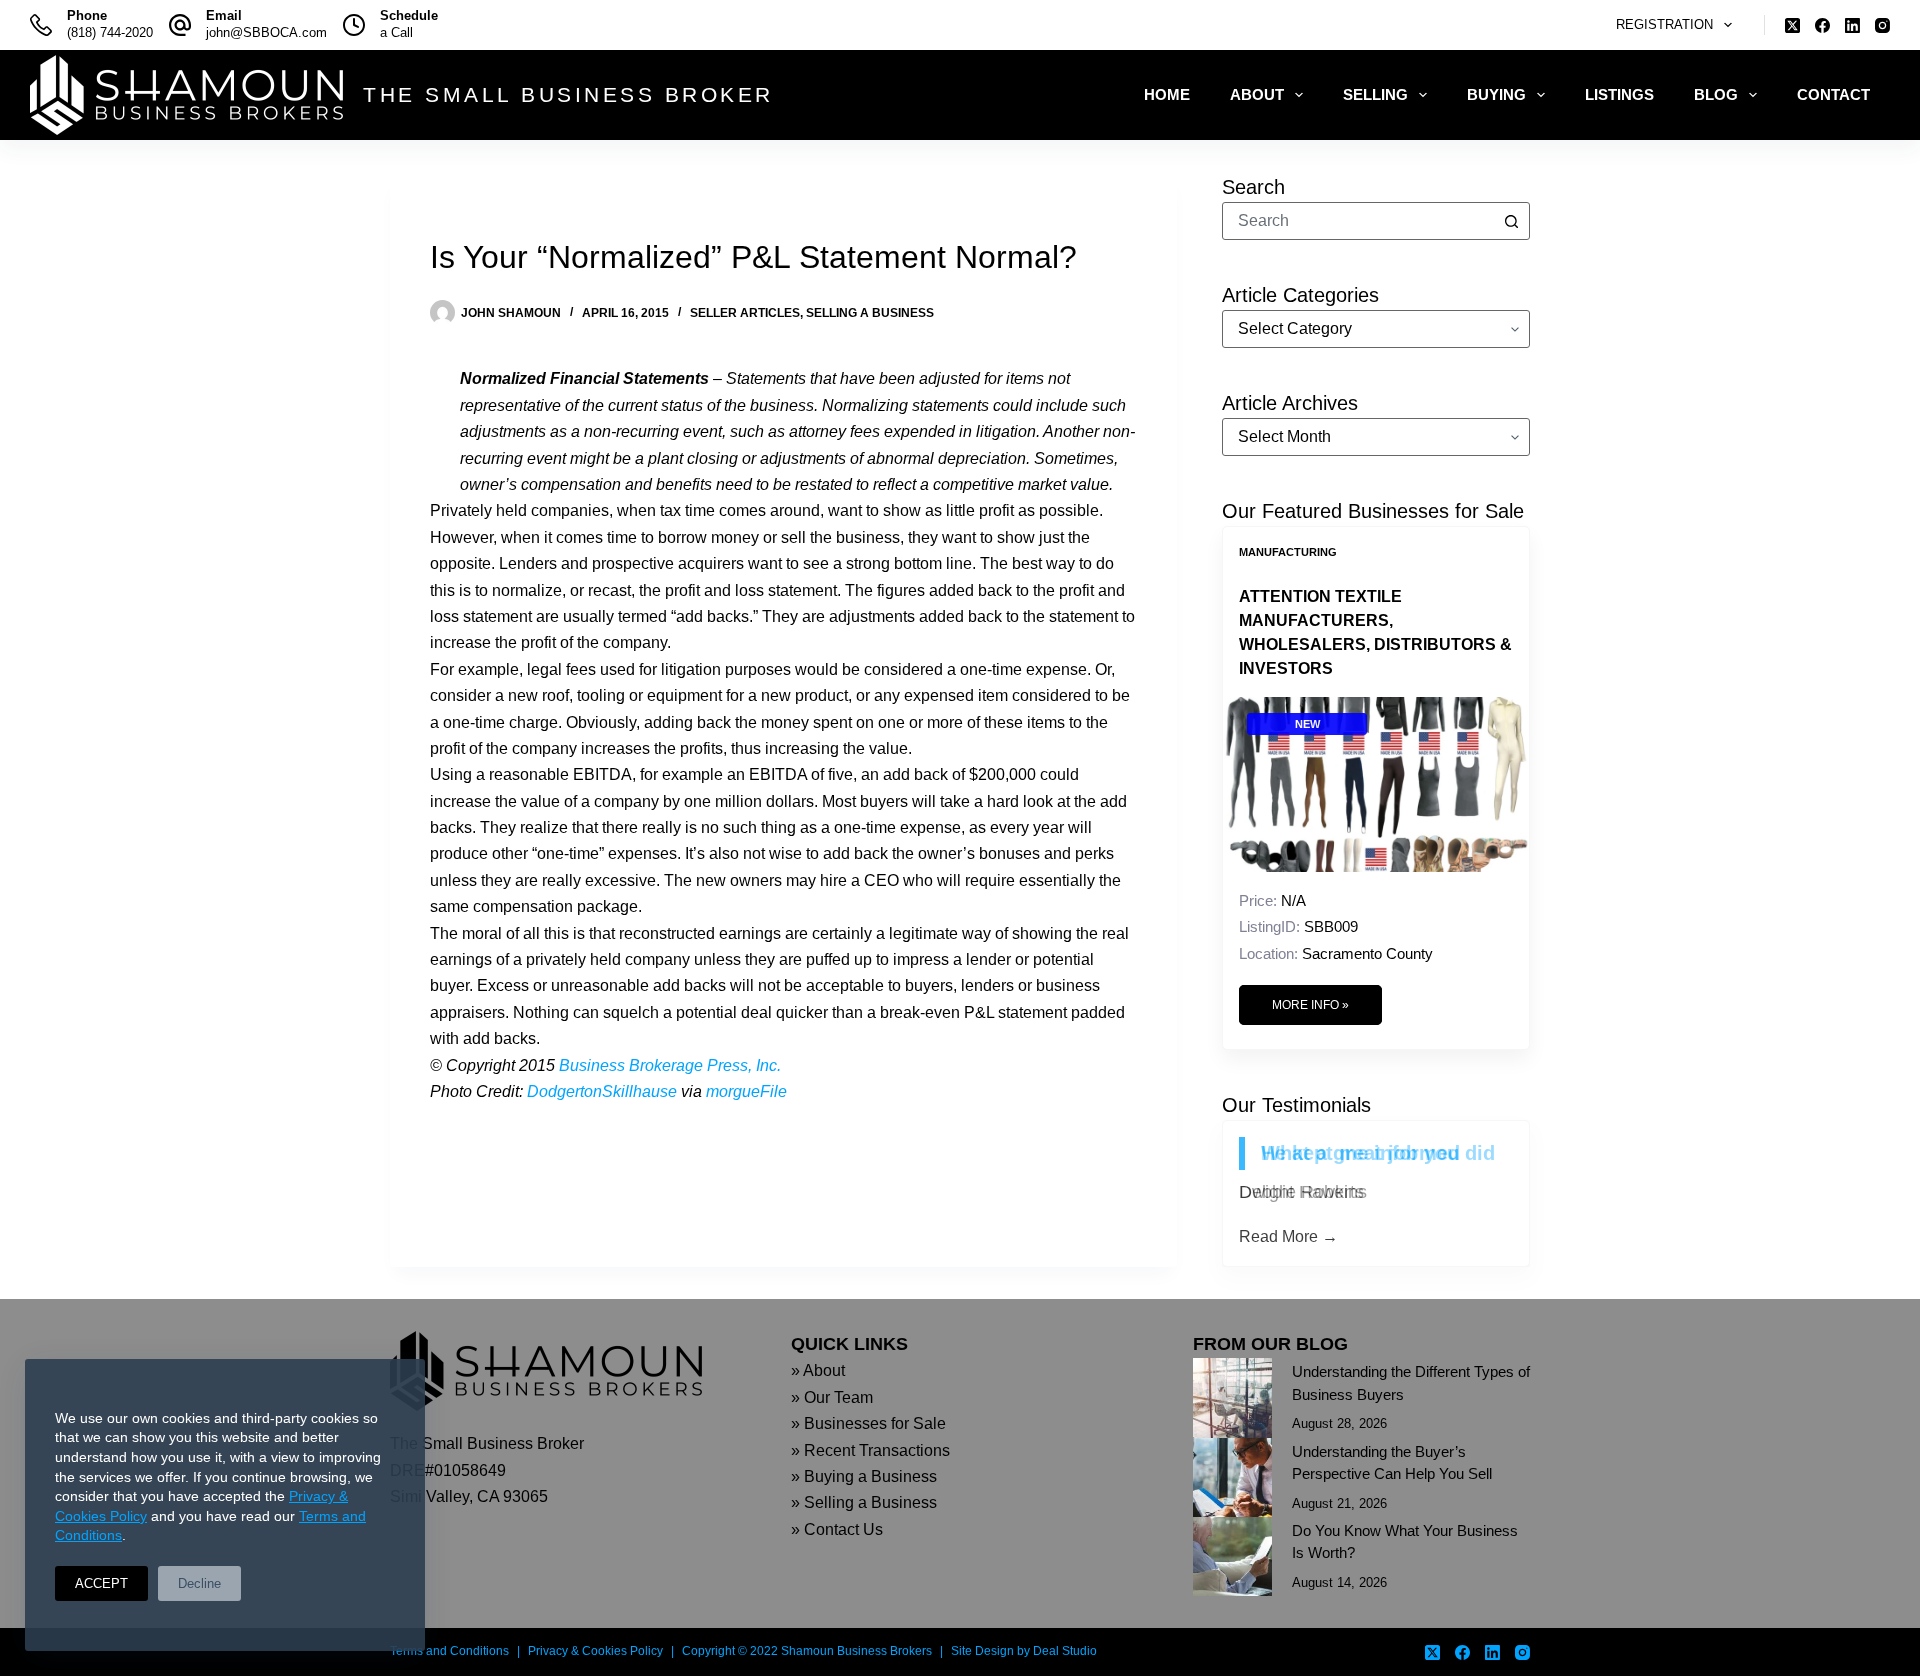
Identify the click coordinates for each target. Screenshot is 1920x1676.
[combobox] (1358, 221)
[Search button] (1511, 221)
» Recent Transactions (870, 1450)
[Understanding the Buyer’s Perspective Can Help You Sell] (1232, 1477)
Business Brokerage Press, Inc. (670, 1065)
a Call (396, 32)
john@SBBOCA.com (266, 32)
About (1257, 94)
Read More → (1288, 1236)
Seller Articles (745, 313)
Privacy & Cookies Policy (595, 1651)
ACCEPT (101, 1583)
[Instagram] (1882, 25)
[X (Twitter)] (1792, 25)
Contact (1833, 94)
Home (1167, 94)
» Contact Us (837, 1529)
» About (818, 1370)
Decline (199, 1583)
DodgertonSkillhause (602, 1091)
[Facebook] (1822, 25)
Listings (1619, 94)
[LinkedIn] (1852, 25)
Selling (1375, 94)
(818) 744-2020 (110, 32)
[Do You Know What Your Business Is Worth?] (1232, 1556)
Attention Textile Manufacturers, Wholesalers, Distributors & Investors (1375, 632)
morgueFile (746, 1091)
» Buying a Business (864, 1476)
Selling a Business (870, 313)
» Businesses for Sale (868, 1423)
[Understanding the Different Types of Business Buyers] (1232, 1397)
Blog (1716, 94)
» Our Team (832, 1397)
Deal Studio (1065, 1651)
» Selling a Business (864, 1502)
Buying (1496, 94)
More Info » (1310, 1005)
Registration (1664, 24)
